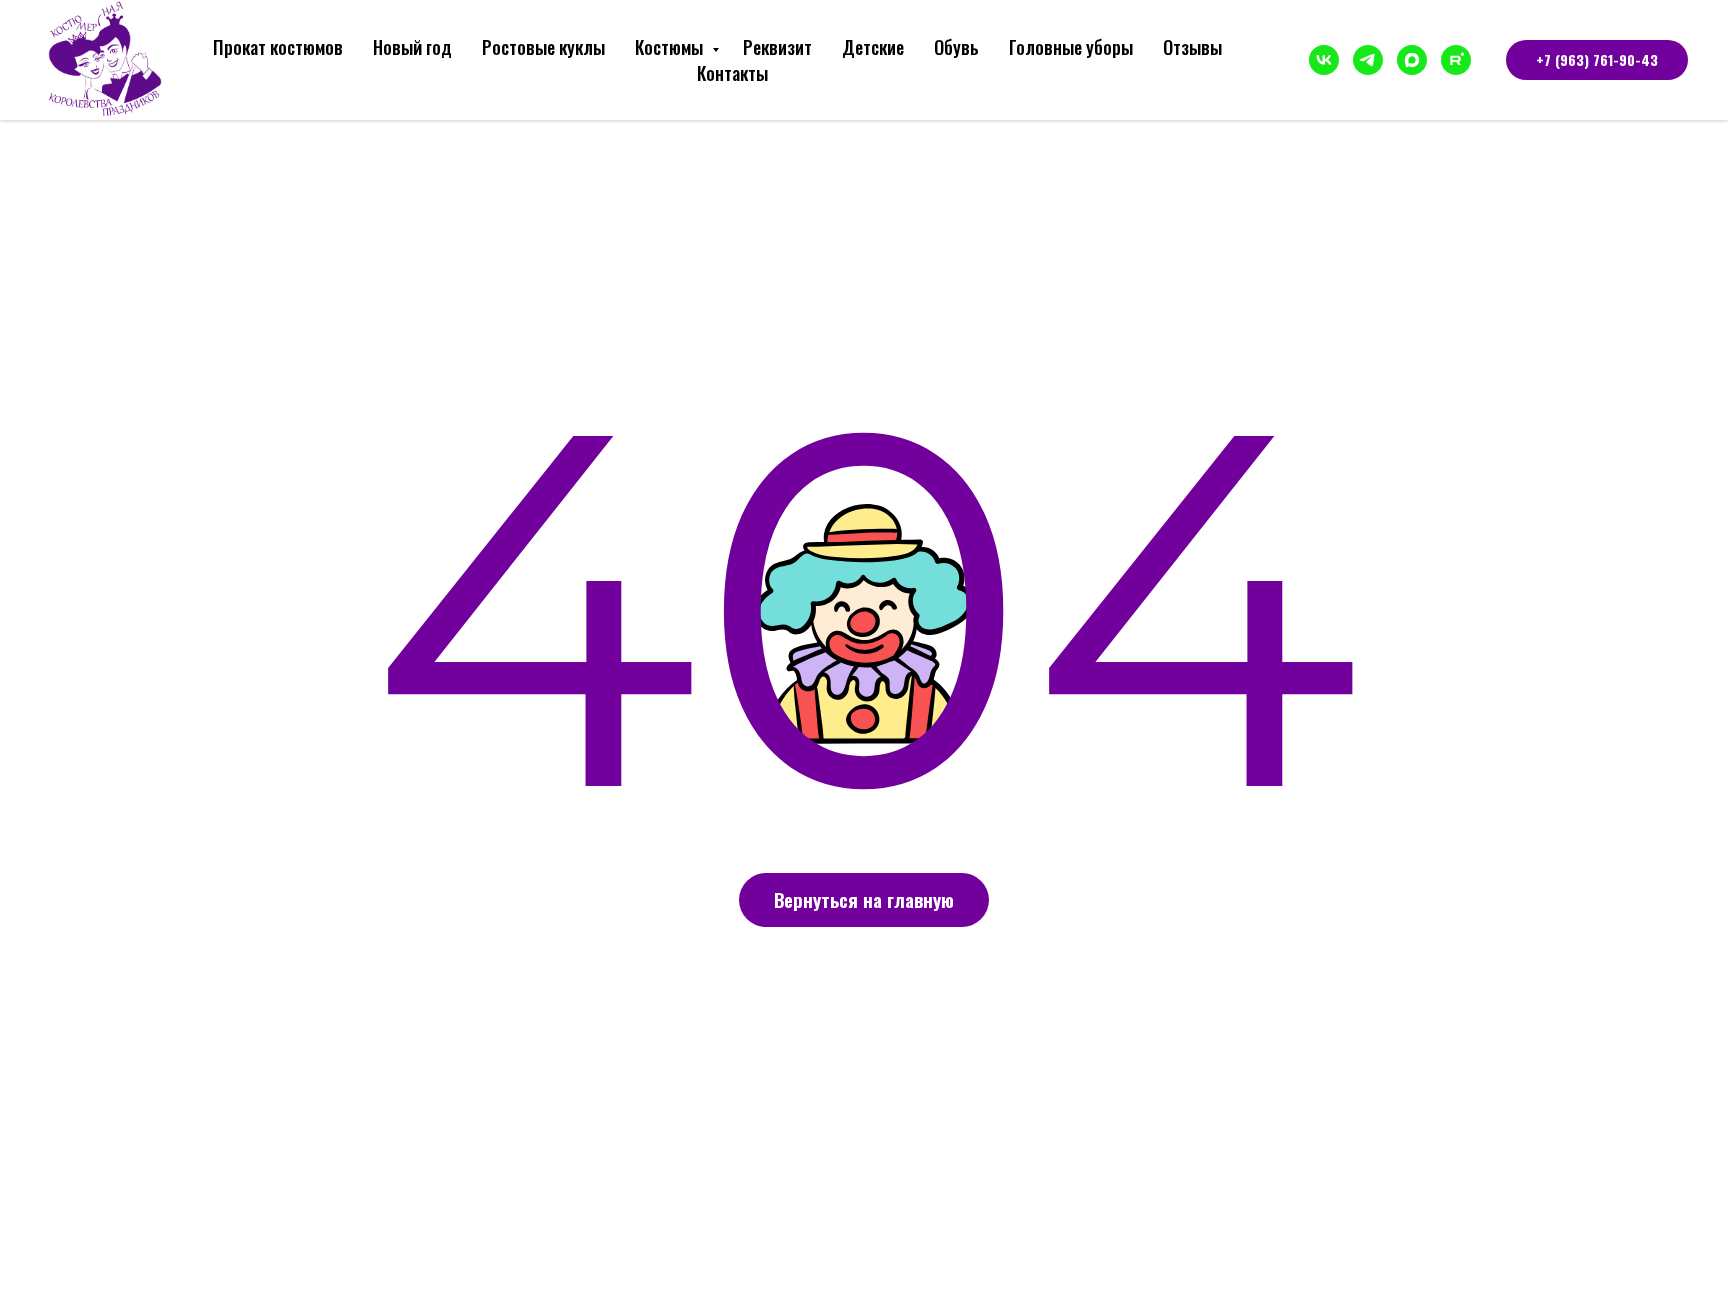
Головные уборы (1071, 47)
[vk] (1324, 60)
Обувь (956, 47)
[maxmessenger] (1412, 60)
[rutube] (1456, 60)
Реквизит (777, 47)
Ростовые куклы (543, 47)
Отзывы (1192, 47)
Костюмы (671, 47)
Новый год (412, 47)
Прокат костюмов (278, 47)
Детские (873, 47)
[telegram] (1368, 60)
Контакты (732, 73)
